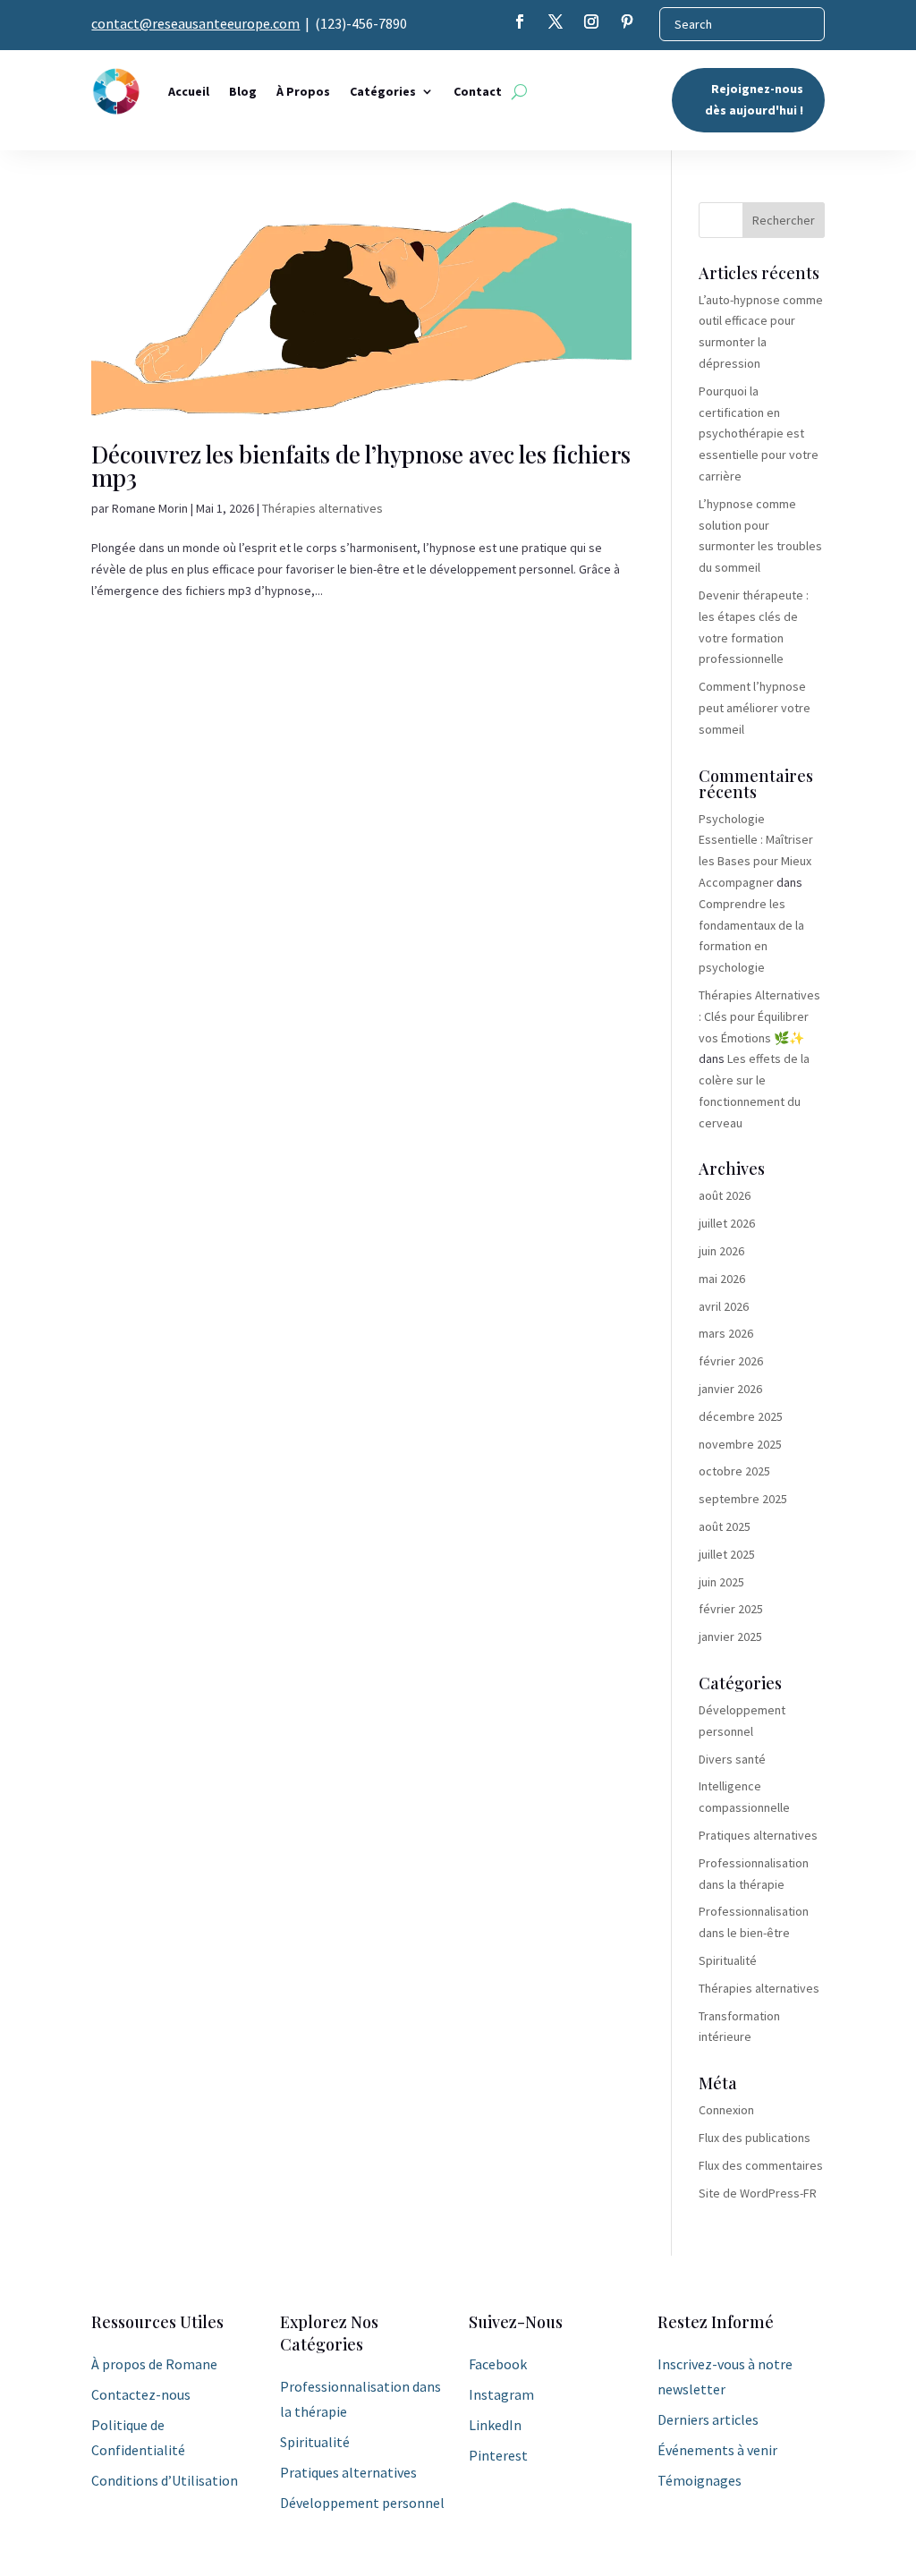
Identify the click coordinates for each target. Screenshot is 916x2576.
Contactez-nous (141, 2394)
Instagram (501, 2394)
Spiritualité (728, 1960)
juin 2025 (721, 1582)
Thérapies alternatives (322, 508)
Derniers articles (708, 2419)
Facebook (498, 2364)
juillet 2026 (727, 1223)
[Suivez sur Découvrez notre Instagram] (591, 21)
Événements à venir (717, 2450)
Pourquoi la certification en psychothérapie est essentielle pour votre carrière (759, 434)
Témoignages (700, 2480)
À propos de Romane (154, 2364)
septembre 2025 (743, 1499)
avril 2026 (724, 1306)
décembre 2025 (741, 1416)
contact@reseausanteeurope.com (195, 23)
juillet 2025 (727, 1554)
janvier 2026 (730, 1389)
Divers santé (732, 1759)
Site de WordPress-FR (758, 2193)
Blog (243, 91)
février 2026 (731, 1361)
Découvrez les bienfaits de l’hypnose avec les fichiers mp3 (361, 466)
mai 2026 (722, 1279)
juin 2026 (721, 1251)
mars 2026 (726, 1333)
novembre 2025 (740, 1444)
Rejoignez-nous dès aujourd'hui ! (754, 99)
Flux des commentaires (761, 2165)
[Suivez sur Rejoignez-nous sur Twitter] (556, 21)
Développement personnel (362, 2503)
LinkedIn (495, 2425)
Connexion (726, 2110)
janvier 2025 (730, 1637)
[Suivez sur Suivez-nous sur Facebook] (520, 21)
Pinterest (498, 2455)
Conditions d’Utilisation (165, 2480)
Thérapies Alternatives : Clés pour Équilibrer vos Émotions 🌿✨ (759, 1016)
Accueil (189, 91)
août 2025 (725, 1526)
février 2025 (731, 1609)
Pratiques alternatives (758, 1835)
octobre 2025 (734, 1471)
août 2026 (725, 1195)
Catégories (383, 91)
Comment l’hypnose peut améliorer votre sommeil (755, 708)
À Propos (303, 91)
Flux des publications (755, 2138)
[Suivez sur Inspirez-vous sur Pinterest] (627, 21)
